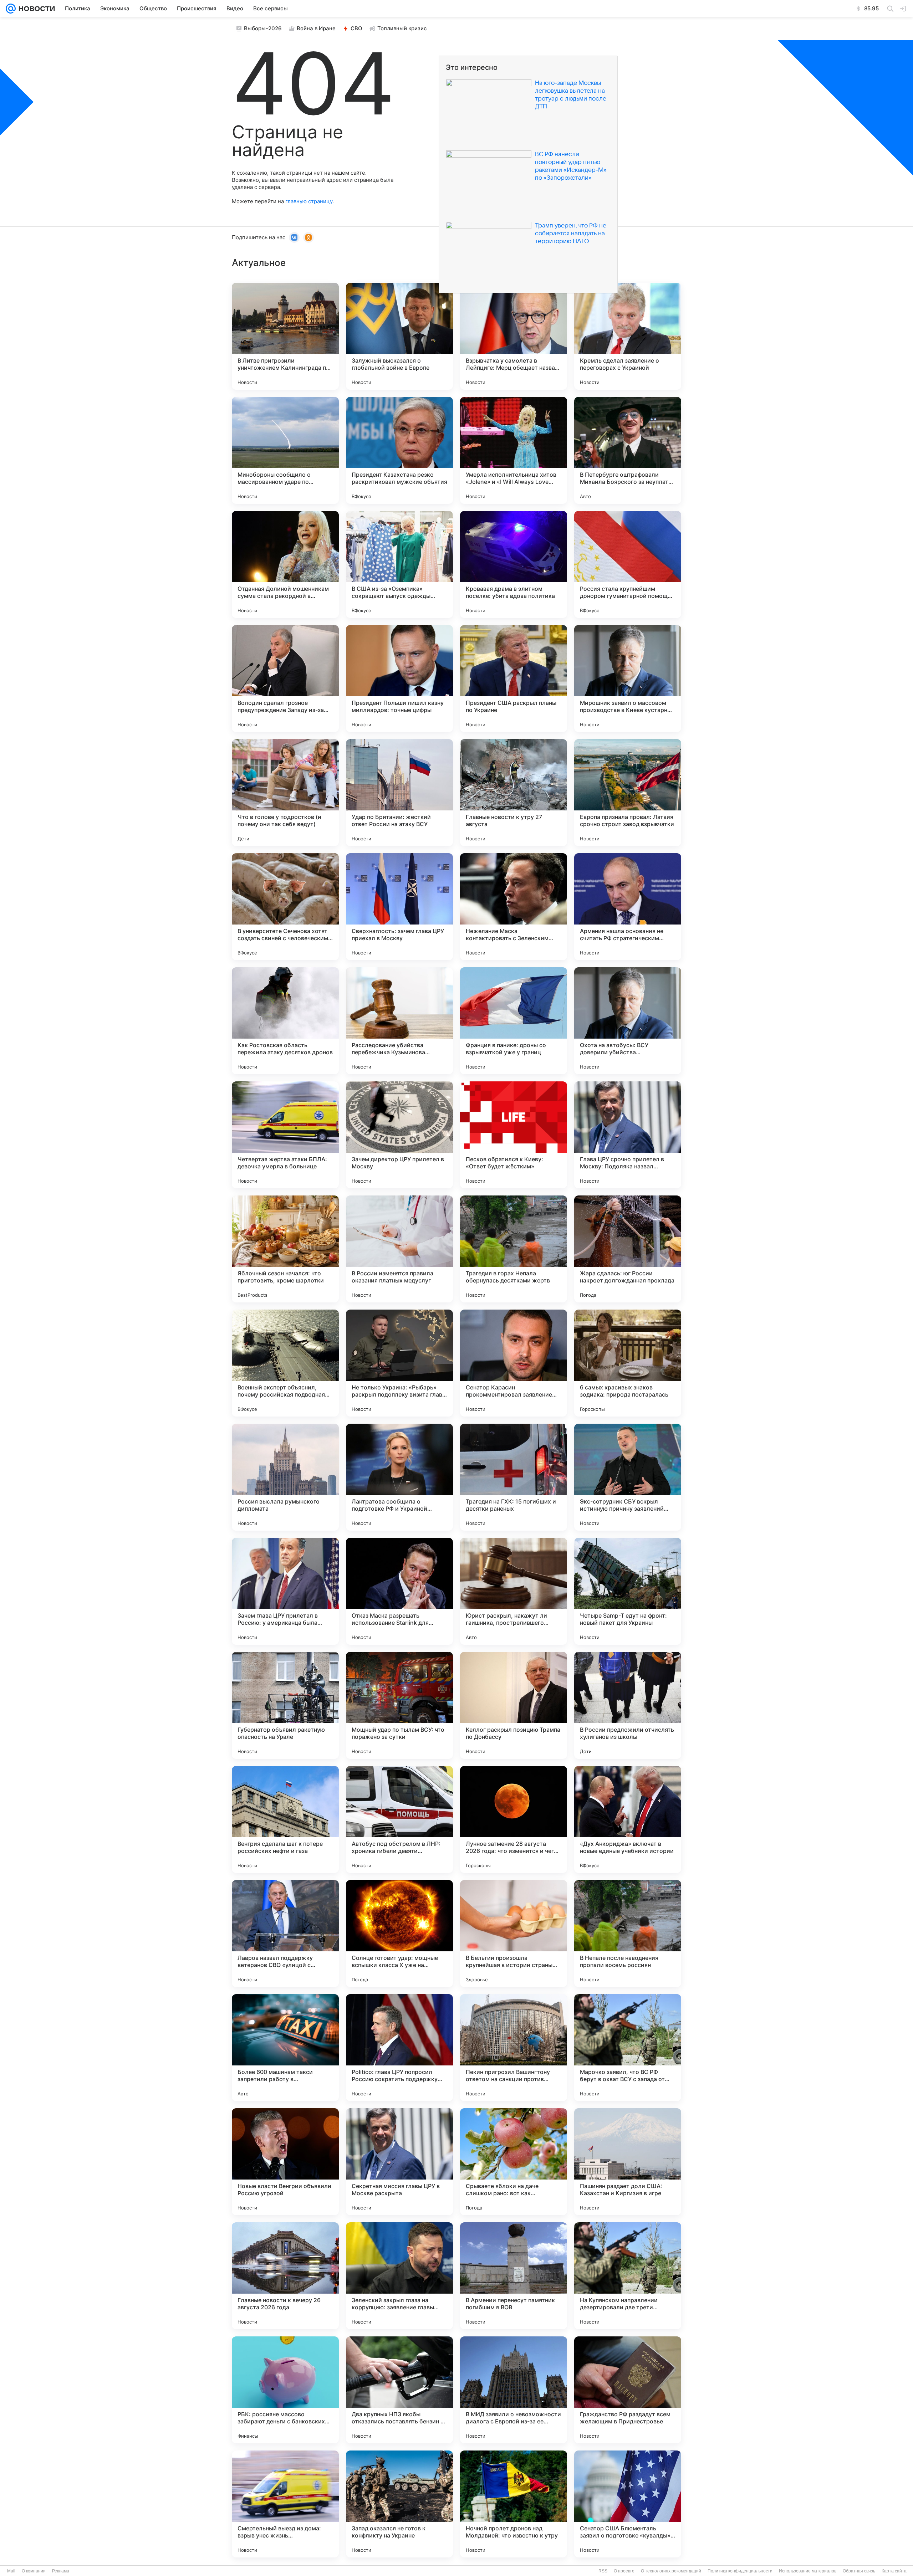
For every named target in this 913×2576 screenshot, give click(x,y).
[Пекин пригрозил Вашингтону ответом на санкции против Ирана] (514, 2048)
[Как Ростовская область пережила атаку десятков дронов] (285, 1021)
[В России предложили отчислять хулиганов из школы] (628, 1705)
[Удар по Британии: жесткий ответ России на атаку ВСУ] (399, 793)
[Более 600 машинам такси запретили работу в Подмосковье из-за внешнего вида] (285, 2048)
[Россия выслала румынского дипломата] (285, 1477)
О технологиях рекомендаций (671, 2571)
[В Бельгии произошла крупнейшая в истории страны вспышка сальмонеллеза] (514, 1934)
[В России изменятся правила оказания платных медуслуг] (399, 1249)
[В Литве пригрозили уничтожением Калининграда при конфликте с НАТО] (285, 336)
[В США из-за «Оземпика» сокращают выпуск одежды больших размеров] (399, 564)
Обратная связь (859, 2571)
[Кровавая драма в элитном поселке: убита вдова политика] (514, 564)
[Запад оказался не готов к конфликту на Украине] (399, 2504)
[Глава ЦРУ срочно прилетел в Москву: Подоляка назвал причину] (628, 1135)
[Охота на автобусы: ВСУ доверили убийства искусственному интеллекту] (628, 1021)
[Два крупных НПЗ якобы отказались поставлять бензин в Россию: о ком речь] (399, 2390)
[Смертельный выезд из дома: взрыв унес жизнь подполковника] (285, 2504)
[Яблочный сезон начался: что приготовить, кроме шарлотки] (285, 1249)
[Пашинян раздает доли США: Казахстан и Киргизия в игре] (628, 2162)
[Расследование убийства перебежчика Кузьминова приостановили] (399, 1021)
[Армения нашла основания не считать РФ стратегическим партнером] (628, 907)
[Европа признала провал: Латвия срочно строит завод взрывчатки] (628, 793)
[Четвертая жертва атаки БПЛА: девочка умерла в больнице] (285, 1135)
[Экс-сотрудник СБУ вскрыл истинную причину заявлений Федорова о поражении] (628, 1477)
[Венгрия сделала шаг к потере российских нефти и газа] (285, 1819)
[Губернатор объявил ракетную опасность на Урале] (285, 1705)
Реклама (61, 2571)
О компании (34, 2571)
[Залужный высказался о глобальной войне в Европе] (399, 336)
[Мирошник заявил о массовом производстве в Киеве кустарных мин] (628, 678)
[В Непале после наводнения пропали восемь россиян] (628, 1934)
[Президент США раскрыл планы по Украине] (514, 678)
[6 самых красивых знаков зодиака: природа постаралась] (628, 1363)
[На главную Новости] (35, 9)
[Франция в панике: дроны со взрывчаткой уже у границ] (514, 1021)
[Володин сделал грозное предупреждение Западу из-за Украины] (285, 678)
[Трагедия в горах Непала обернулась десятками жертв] (514, 1249)
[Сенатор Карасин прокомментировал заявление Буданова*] (514, 1363)
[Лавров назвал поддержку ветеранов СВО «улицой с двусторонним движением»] (285, 1934)
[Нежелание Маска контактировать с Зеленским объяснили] (514, 907)
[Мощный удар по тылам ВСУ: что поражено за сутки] (399, 1705)
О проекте (624, 2571)
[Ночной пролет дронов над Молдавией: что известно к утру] (514, 2504)
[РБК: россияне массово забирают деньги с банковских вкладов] (285, 2390)
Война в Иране (316, 28)
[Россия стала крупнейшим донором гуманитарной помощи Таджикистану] (628, 564)
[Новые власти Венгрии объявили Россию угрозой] (285, 2162)
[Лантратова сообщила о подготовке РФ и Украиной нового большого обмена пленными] (399, 1477)
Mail (11, 2571)
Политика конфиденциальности (740, 2571)
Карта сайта (894, 2571)
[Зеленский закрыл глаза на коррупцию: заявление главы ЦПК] (399, 2276)
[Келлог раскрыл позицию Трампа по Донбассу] (514, 1705)
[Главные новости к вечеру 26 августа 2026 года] (285, 2276)
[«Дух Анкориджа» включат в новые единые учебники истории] (628, 1819)
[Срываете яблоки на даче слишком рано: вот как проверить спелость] (514, 2162)
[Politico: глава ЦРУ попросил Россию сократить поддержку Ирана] (399, 2048)
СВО (356, 28)
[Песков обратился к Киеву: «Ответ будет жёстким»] (514, 1135)
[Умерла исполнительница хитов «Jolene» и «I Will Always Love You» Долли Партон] (514, 450)
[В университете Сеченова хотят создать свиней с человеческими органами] (285, 907)
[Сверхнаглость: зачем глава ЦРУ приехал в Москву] (399, 907)
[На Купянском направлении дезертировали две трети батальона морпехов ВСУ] (628, 2276)
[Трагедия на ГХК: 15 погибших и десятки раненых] (514, 1477)
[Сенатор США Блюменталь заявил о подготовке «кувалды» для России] (628, 2504)
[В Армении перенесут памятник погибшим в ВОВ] (514, 2276)
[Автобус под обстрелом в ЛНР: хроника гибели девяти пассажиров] (399, 1819)
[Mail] (11, 9)
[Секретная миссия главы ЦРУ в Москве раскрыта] (399, 2162)
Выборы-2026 (263, 28)
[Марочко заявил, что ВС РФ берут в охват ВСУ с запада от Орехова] (628, 2048)
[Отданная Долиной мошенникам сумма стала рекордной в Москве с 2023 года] (285, 564)
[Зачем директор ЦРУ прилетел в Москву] (399, 1135)
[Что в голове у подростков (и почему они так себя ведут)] (285, 793)
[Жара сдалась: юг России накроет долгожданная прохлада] (628, 1249)
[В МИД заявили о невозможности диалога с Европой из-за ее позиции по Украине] (514, 2390)
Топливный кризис (402, 28)
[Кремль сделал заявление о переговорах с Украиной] (628, 336)
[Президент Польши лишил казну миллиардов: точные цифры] (399, 678)
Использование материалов (808, 2571)
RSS (603, 2571)
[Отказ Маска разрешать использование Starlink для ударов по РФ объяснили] (399, 1591)
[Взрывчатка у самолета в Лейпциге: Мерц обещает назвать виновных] (514, 336)
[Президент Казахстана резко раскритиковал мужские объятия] (399, 450)
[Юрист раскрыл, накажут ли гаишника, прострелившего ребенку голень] (514, 1591)
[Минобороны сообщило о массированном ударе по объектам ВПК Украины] (285, 450)
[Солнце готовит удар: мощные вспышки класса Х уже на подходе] (399, 1934)
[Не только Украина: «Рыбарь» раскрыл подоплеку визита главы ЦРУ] (399, 1363)
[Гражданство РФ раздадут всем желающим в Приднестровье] (628, 2390)
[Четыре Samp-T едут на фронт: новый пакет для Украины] (628, 1591)
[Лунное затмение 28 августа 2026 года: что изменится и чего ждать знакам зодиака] (514, 1819)
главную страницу (309, 201)
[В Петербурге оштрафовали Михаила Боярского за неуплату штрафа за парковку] (628, 450)
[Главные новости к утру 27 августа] (514, 793)
